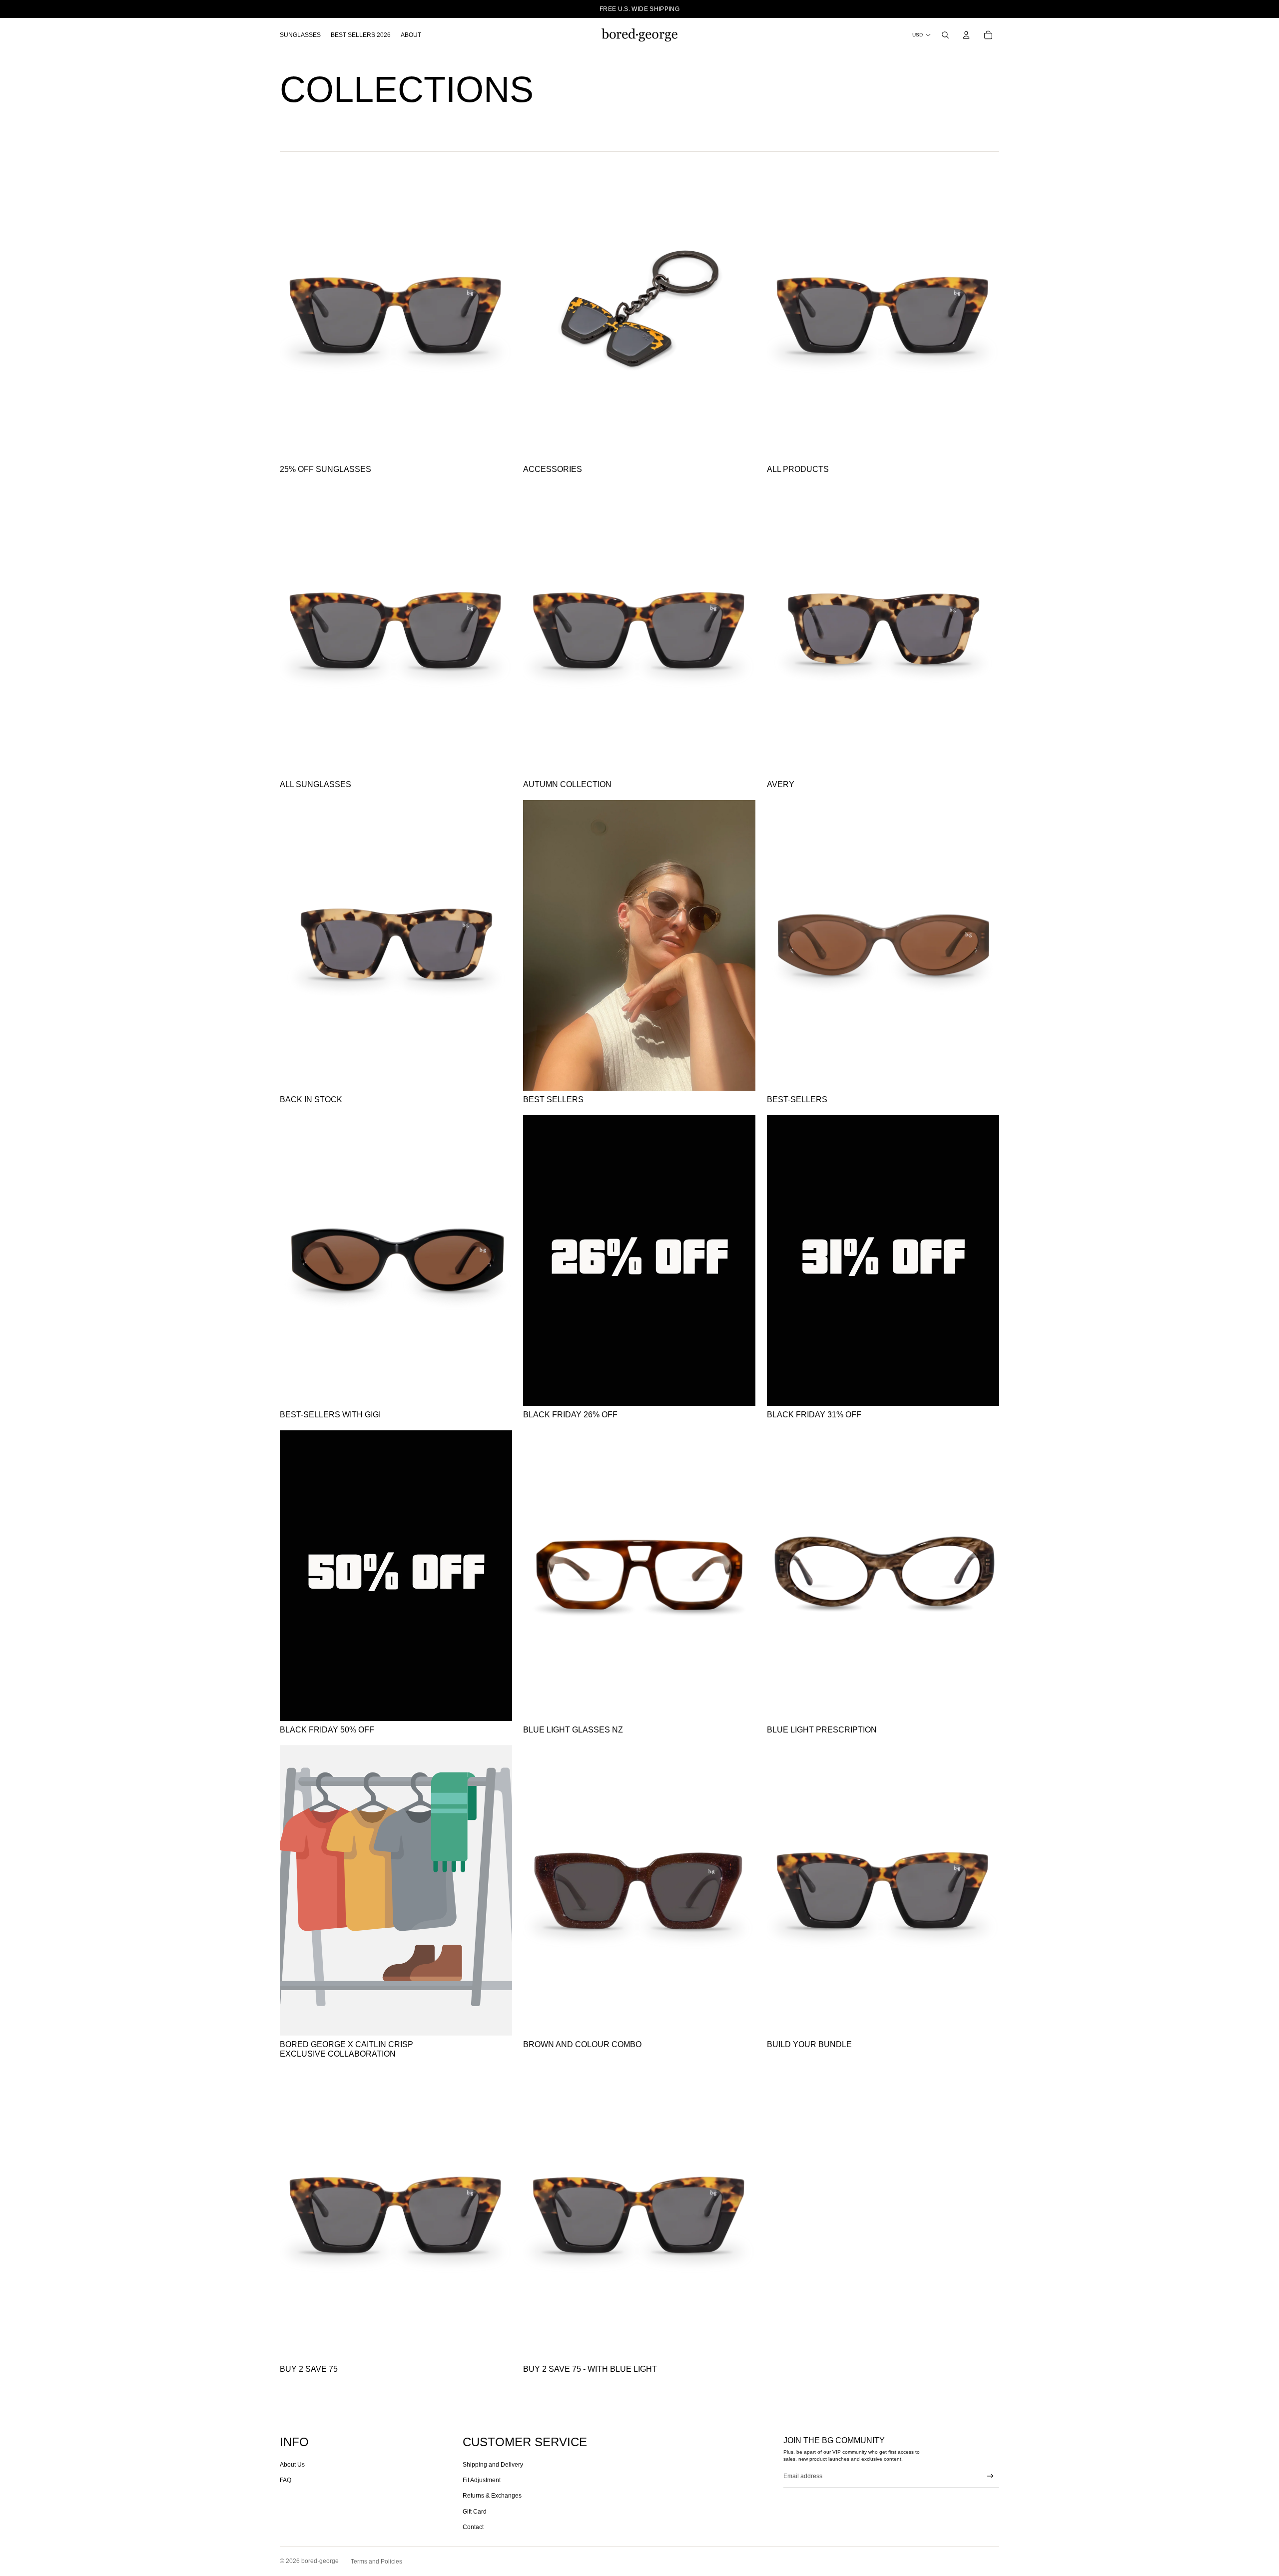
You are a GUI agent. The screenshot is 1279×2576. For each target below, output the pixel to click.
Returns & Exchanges (492, 2496)
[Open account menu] (966, 35)
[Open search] (945, 35)
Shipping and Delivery (493, 2465)
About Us (292, 2465)
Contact (473, 2527)
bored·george (320, 2561)
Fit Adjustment (482, 2480)
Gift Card (475, 2512)
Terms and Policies (376, 2562)
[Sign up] (990, 2476)
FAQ (286, 2480)
